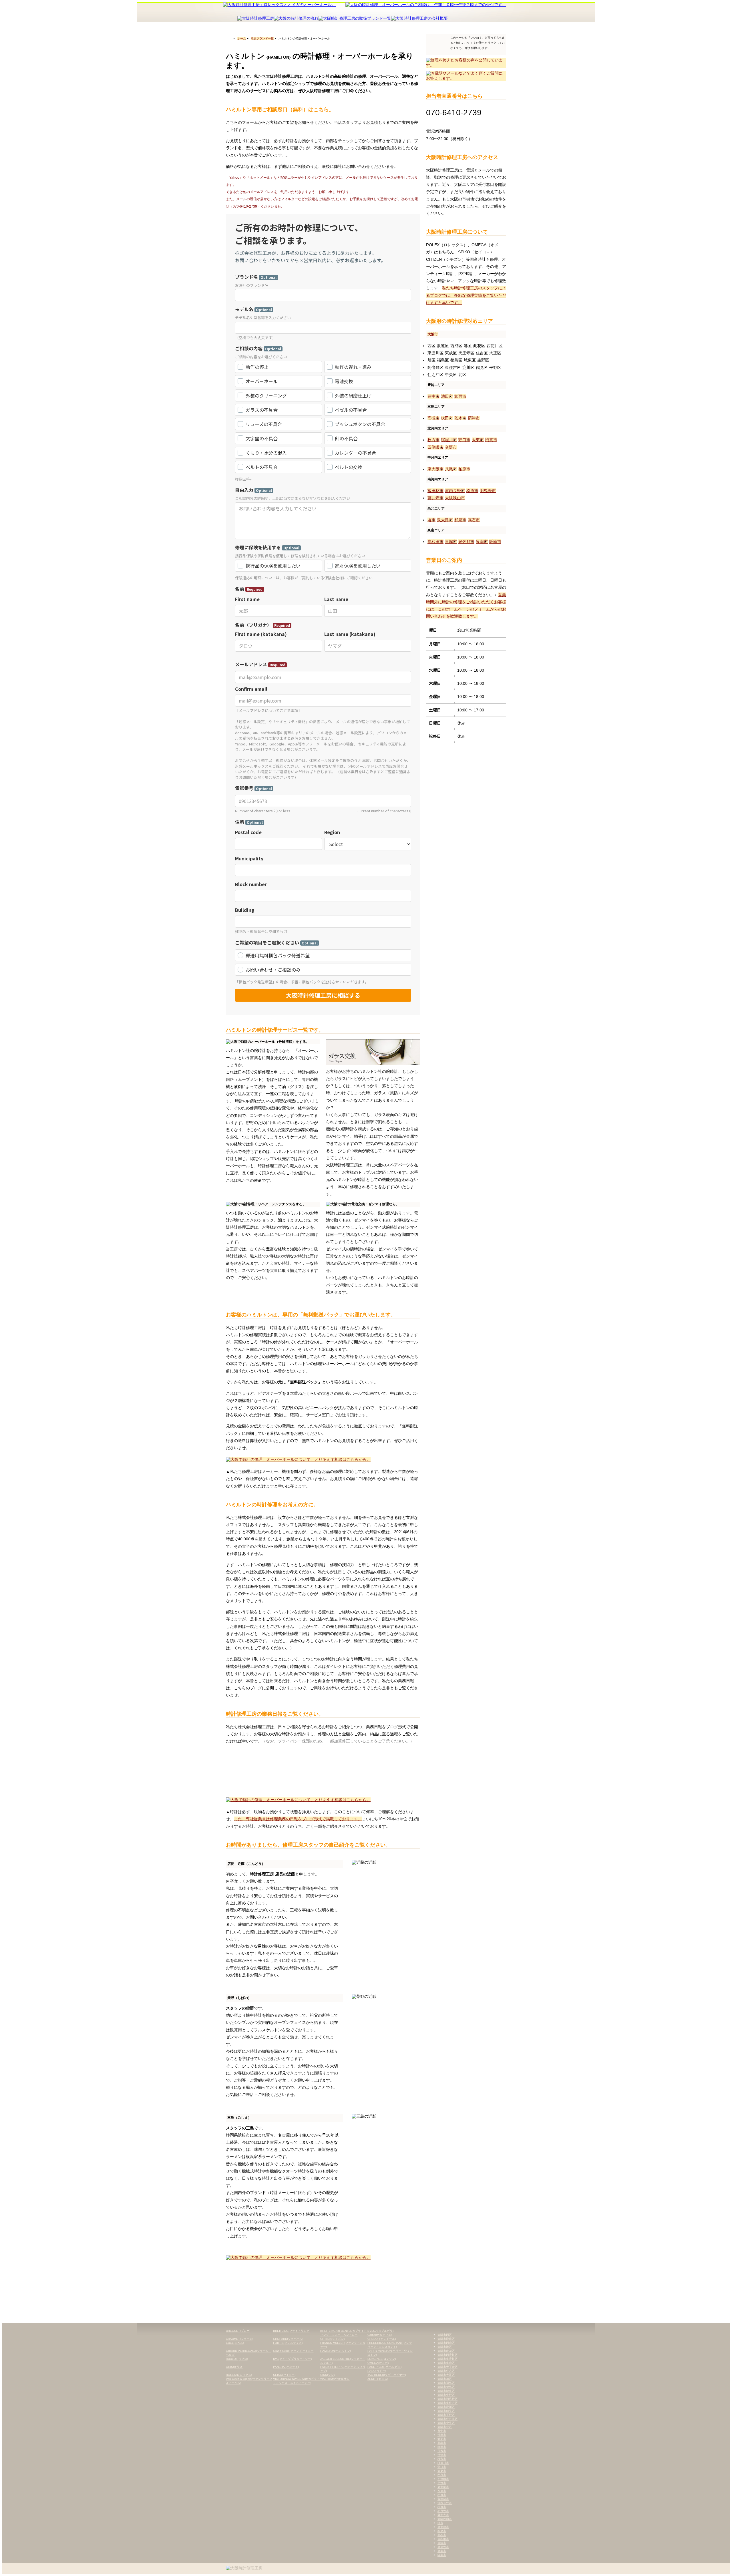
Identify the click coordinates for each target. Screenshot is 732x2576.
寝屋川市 (449, 440)
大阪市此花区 (446, 2351)
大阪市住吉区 (446, 2371)
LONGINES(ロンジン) (382, 2359)
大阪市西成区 (446, 2343)
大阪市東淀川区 (447, 2359)
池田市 (447, 396)
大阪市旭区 (445, 2379)
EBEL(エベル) (235, 2343)
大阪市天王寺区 (447, 2367)
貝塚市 (451, 542)
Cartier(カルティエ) (380, 2335)
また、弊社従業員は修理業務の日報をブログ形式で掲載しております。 (298, 1819)
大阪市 (433, 334)
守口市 (464, 440)
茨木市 (460, 418)
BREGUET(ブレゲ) (238, 2331)
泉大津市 (445, 520)
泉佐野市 (466, 542)
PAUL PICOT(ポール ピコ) (384, 2367)
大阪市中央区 (446, 2423)
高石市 (474, 520)
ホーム (242, 38)
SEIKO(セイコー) (284, 2375)
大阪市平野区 (446, 2415)
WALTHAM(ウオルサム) (335, 2379)
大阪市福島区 (446, 2383)
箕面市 (460, 396)
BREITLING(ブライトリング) (292, 2331)
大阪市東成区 (446, 2363)
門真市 (491, 440)
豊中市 (433, 396)
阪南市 (495, 542)
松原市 (472, 491)
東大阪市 (435, 469)
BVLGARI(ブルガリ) (380, 2331)
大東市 (478, 440)
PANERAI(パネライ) (286, 2367)
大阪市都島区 (446, 2387)
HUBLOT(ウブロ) (237, 2359)
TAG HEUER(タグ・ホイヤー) (387, 2375)
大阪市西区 (445, 2335)
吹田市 (447, 418)
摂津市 (474, 418)
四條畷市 (435, 447)
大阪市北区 (445, 2427)
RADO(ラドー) (377, 2371)
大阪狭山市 (455, 498)
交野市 (451, 447)
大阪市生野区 (446, 2395)
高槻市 (433, 418)
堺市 (431, 520)
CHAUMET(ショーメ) (239, 2339)
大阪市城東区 (446, 2391)
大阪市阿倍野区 (447, 2399)
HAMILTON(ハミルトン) (336, 2351)
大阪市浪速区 (446, 2339)
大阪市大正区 (446, 2375)
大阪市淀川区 (446, 2407)
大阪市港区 (445, 2347)
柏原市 (464, 469)
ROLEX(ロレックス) (239, 2375)
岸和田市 (435, 542)
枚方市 (433, 440)
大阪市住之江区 (447, 2419)
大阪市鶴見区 (446, 2411)
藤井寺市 (435, 498)
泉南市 (482, 542)
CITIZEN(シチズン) (332, 2339)
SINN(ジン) (327, 2375)
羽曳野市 (488, 491)
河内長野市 (455, 491)
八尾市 (451, 469)
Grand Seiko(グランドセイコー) (294, 2351)
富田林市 (435, 491)
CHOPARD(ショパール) (288, 2339)
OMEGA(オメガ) (378, 2363)
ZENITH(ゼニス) (378, 2379)
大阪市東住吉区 (447, 2403)
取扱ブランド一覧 (262, 38)
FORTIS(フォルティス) (288, 2343)
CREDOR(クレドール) (382, 2339)
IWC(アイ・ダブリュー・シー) (292, 2359)
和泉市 (460, 520)
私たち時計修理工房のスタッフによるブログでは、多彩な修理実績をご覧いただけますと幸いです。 (466, 295)
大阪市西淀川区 (447, 2355)
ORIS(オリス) (235, 2367)
